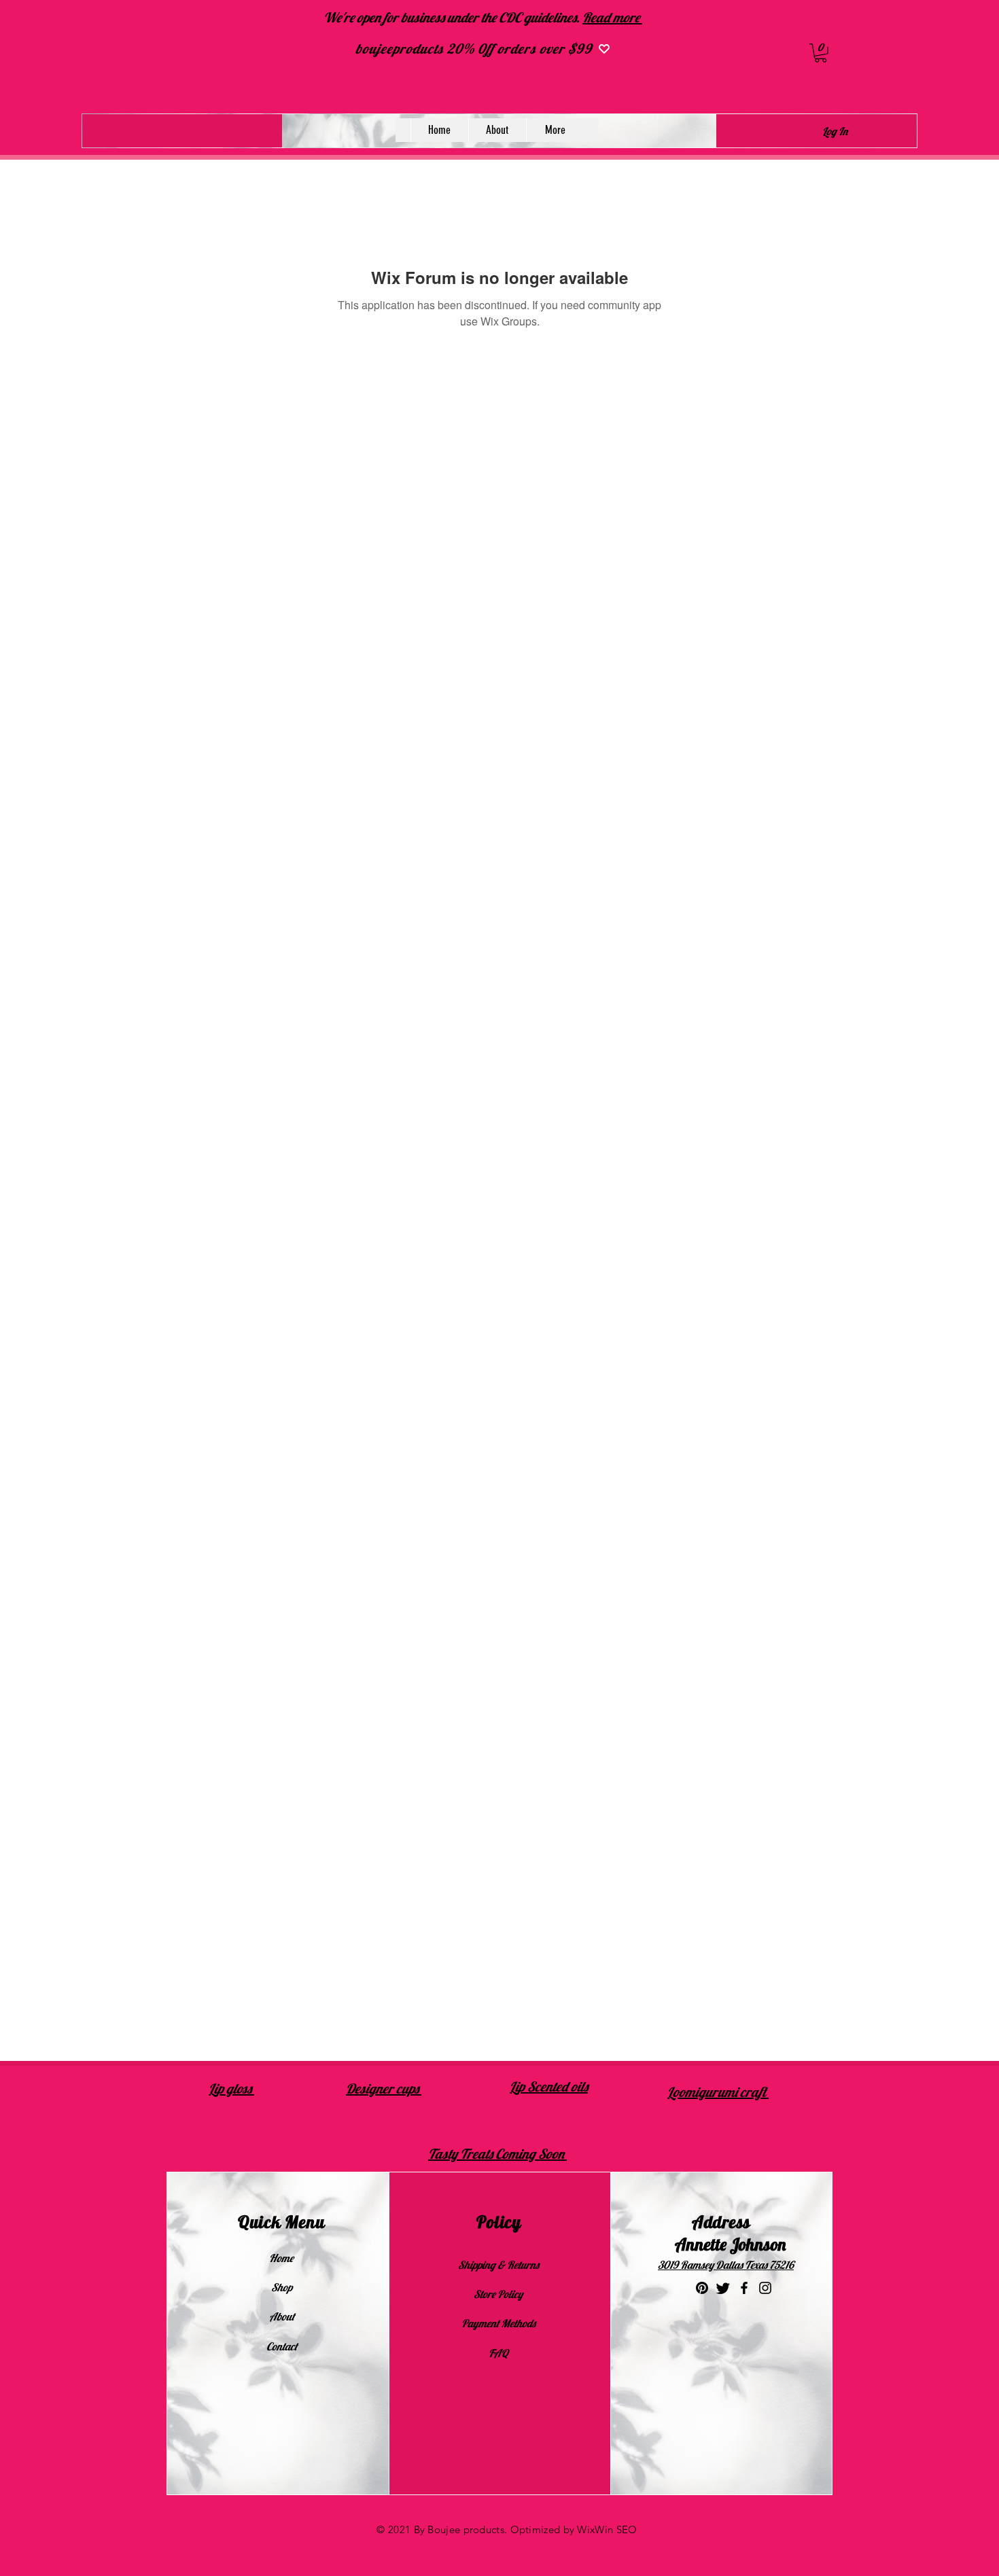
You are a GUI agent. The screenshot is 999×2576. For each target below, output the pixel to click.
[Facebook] (744, 2288)
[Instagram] (765, 2288)
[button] (821, 53)
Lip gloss (231, 2088)
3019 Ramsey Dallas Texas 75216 (726, 2265)
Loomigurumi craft (718, 2092)
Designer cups (384, 2088)
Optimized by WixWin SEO (574, 2529)
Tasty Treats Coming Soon (497, 2154)
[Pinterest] (702, 2288)
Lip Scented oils (549, 2086)
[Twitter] (723, 2288)
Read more (612, 17)
